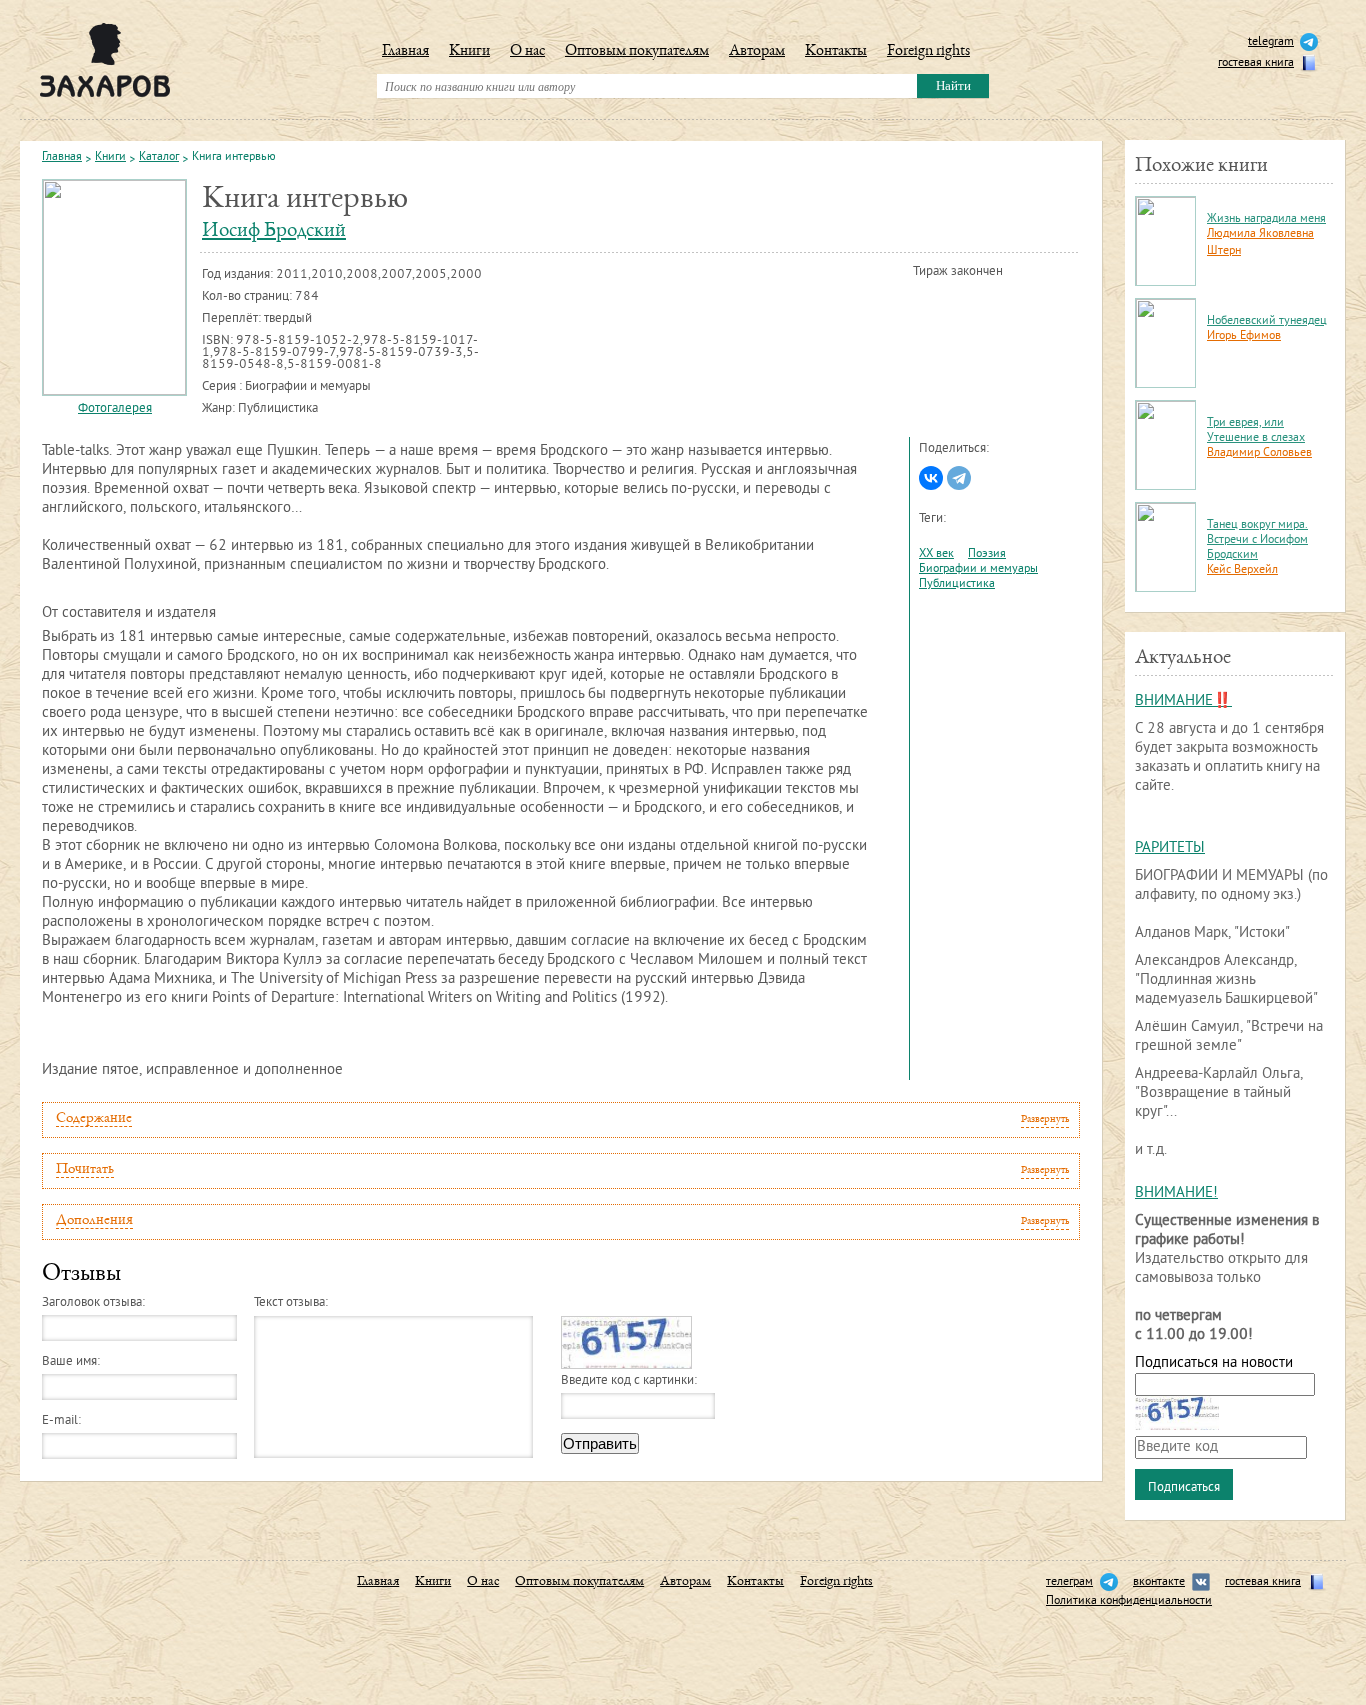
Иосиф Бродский (274, 231)
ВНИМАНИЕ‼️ (1183, 701)
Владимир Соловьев (1259, 453)
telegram (1271, 42)
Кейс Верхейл (1242, 570)
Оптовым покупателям (637, 52)
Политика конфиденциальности (1129, 1601)
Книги (469, 52)
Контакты (836, 52)
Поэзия (987, 554)
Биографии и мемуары (978, 569)
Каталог (159, 158)
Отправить (600, 1443)
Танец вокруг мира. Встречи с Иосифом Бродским (1257, 540)
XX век (936, 554)
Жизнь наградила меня (1266, 219)
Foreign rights (928, 52)
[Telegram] (959, 478)
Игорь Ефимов (1244, 336)
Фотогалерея (115, 409)
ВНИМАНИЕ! (1176, 1193)
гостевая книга (1256, 63)
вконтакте (1159, 1582)
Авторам (757, 52)
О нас (527, 52)
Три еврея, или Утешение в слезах (1256, 431)
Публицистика (957, 584)
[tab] (561, 1120)
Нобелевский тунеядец (1267, 321)
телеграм (1069, 1582)
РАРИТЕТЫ (1170, 848)
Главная (405, 52)
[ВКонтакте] (931, 478)
